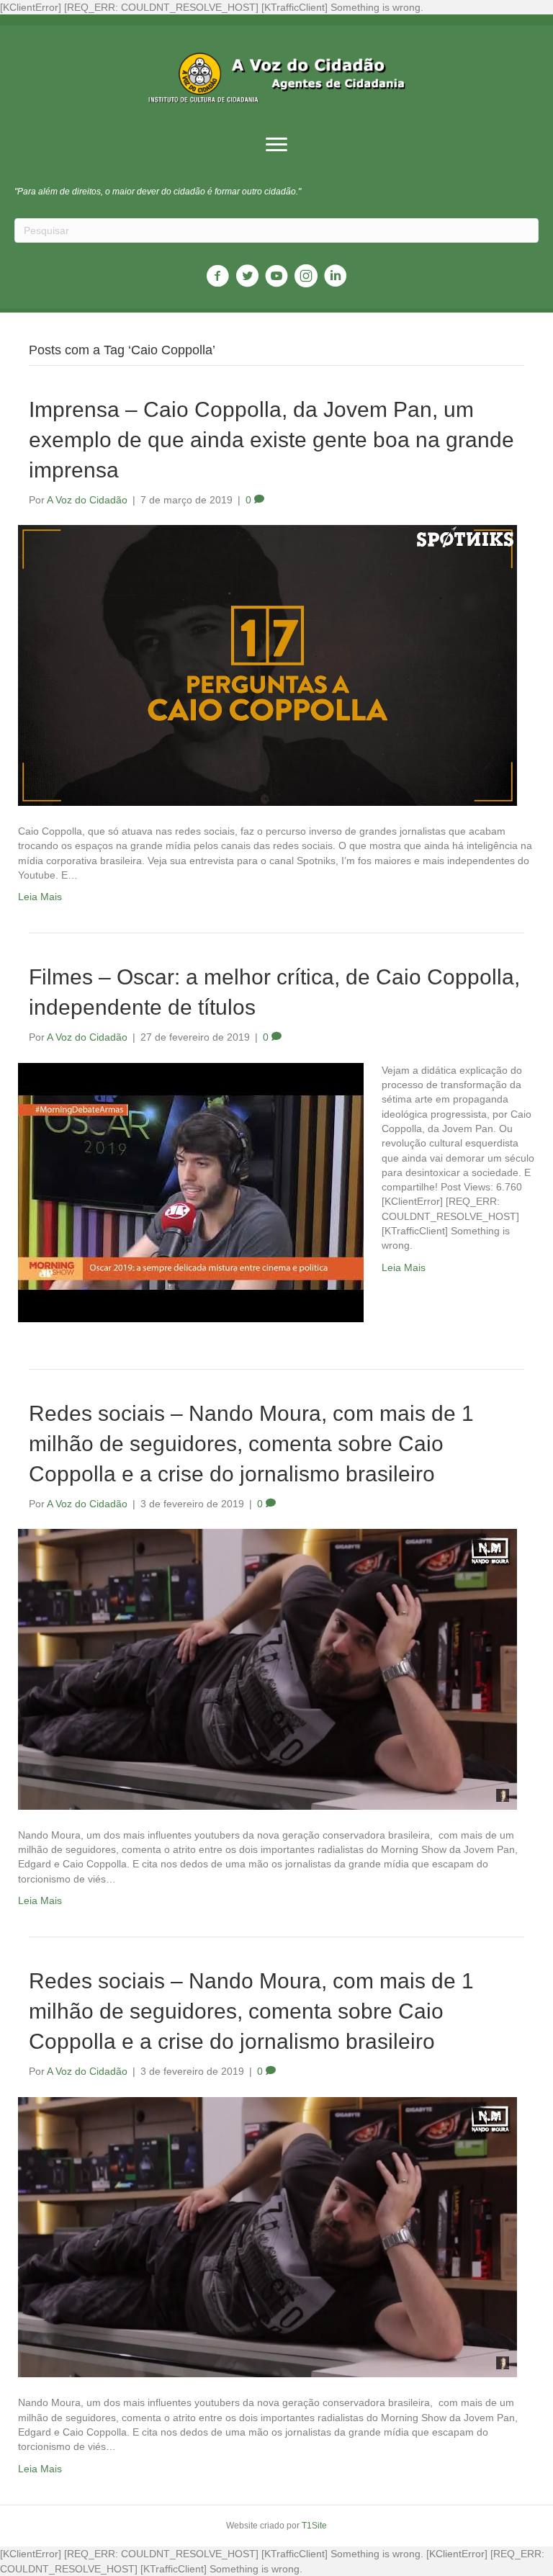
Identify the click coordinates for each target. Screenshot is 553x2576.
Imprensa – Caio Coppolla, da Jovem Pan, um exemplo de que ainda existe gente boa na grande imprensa (271, 440)
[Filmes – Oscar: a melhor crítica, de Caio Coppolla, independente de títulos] (191, 1191)
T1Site (314, 2526)
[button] (276, 145)
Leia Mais (40, 897)
